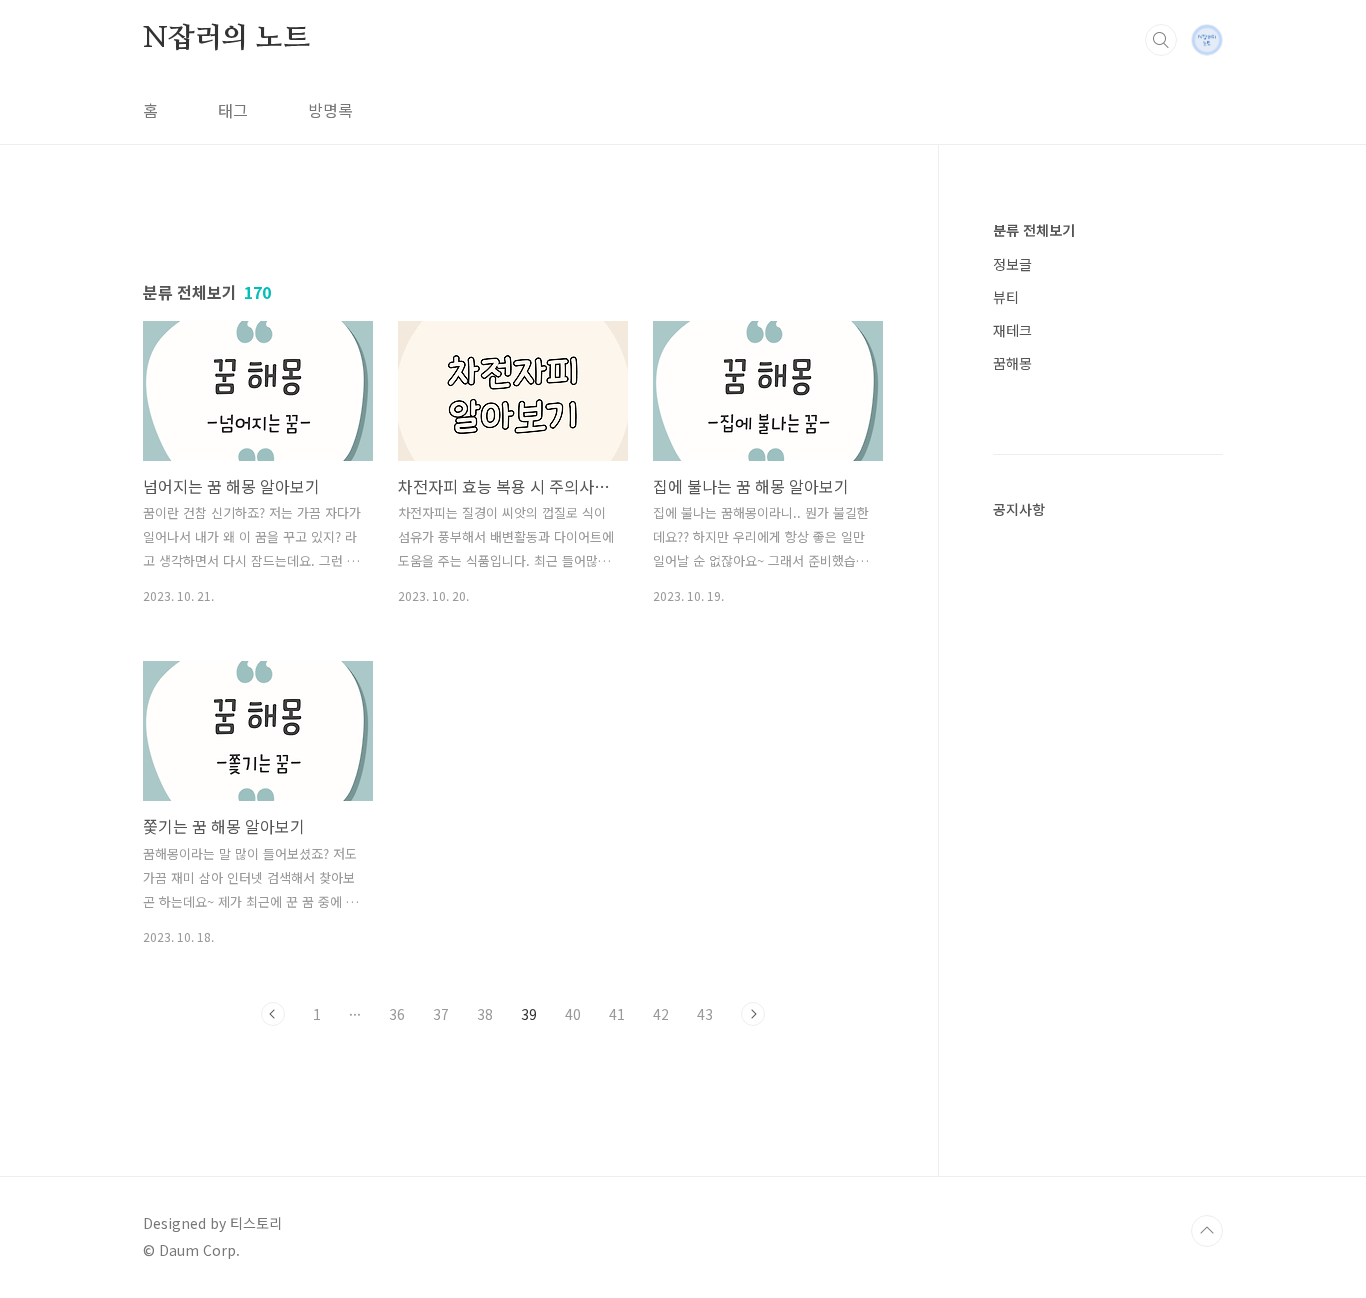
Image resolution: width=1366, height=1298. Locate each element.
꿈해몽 (1012, 363)
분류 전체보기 (1034, 230)
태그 (233, 110)
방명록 (330, 110)
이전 (273, 1014)
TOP (1207, 1231)
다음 (753, 1014)
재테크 (1012, 330)
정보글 (1012, 264)
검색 (1161, 40)
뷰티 (1006, 297)
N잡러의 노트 (226, 39)
